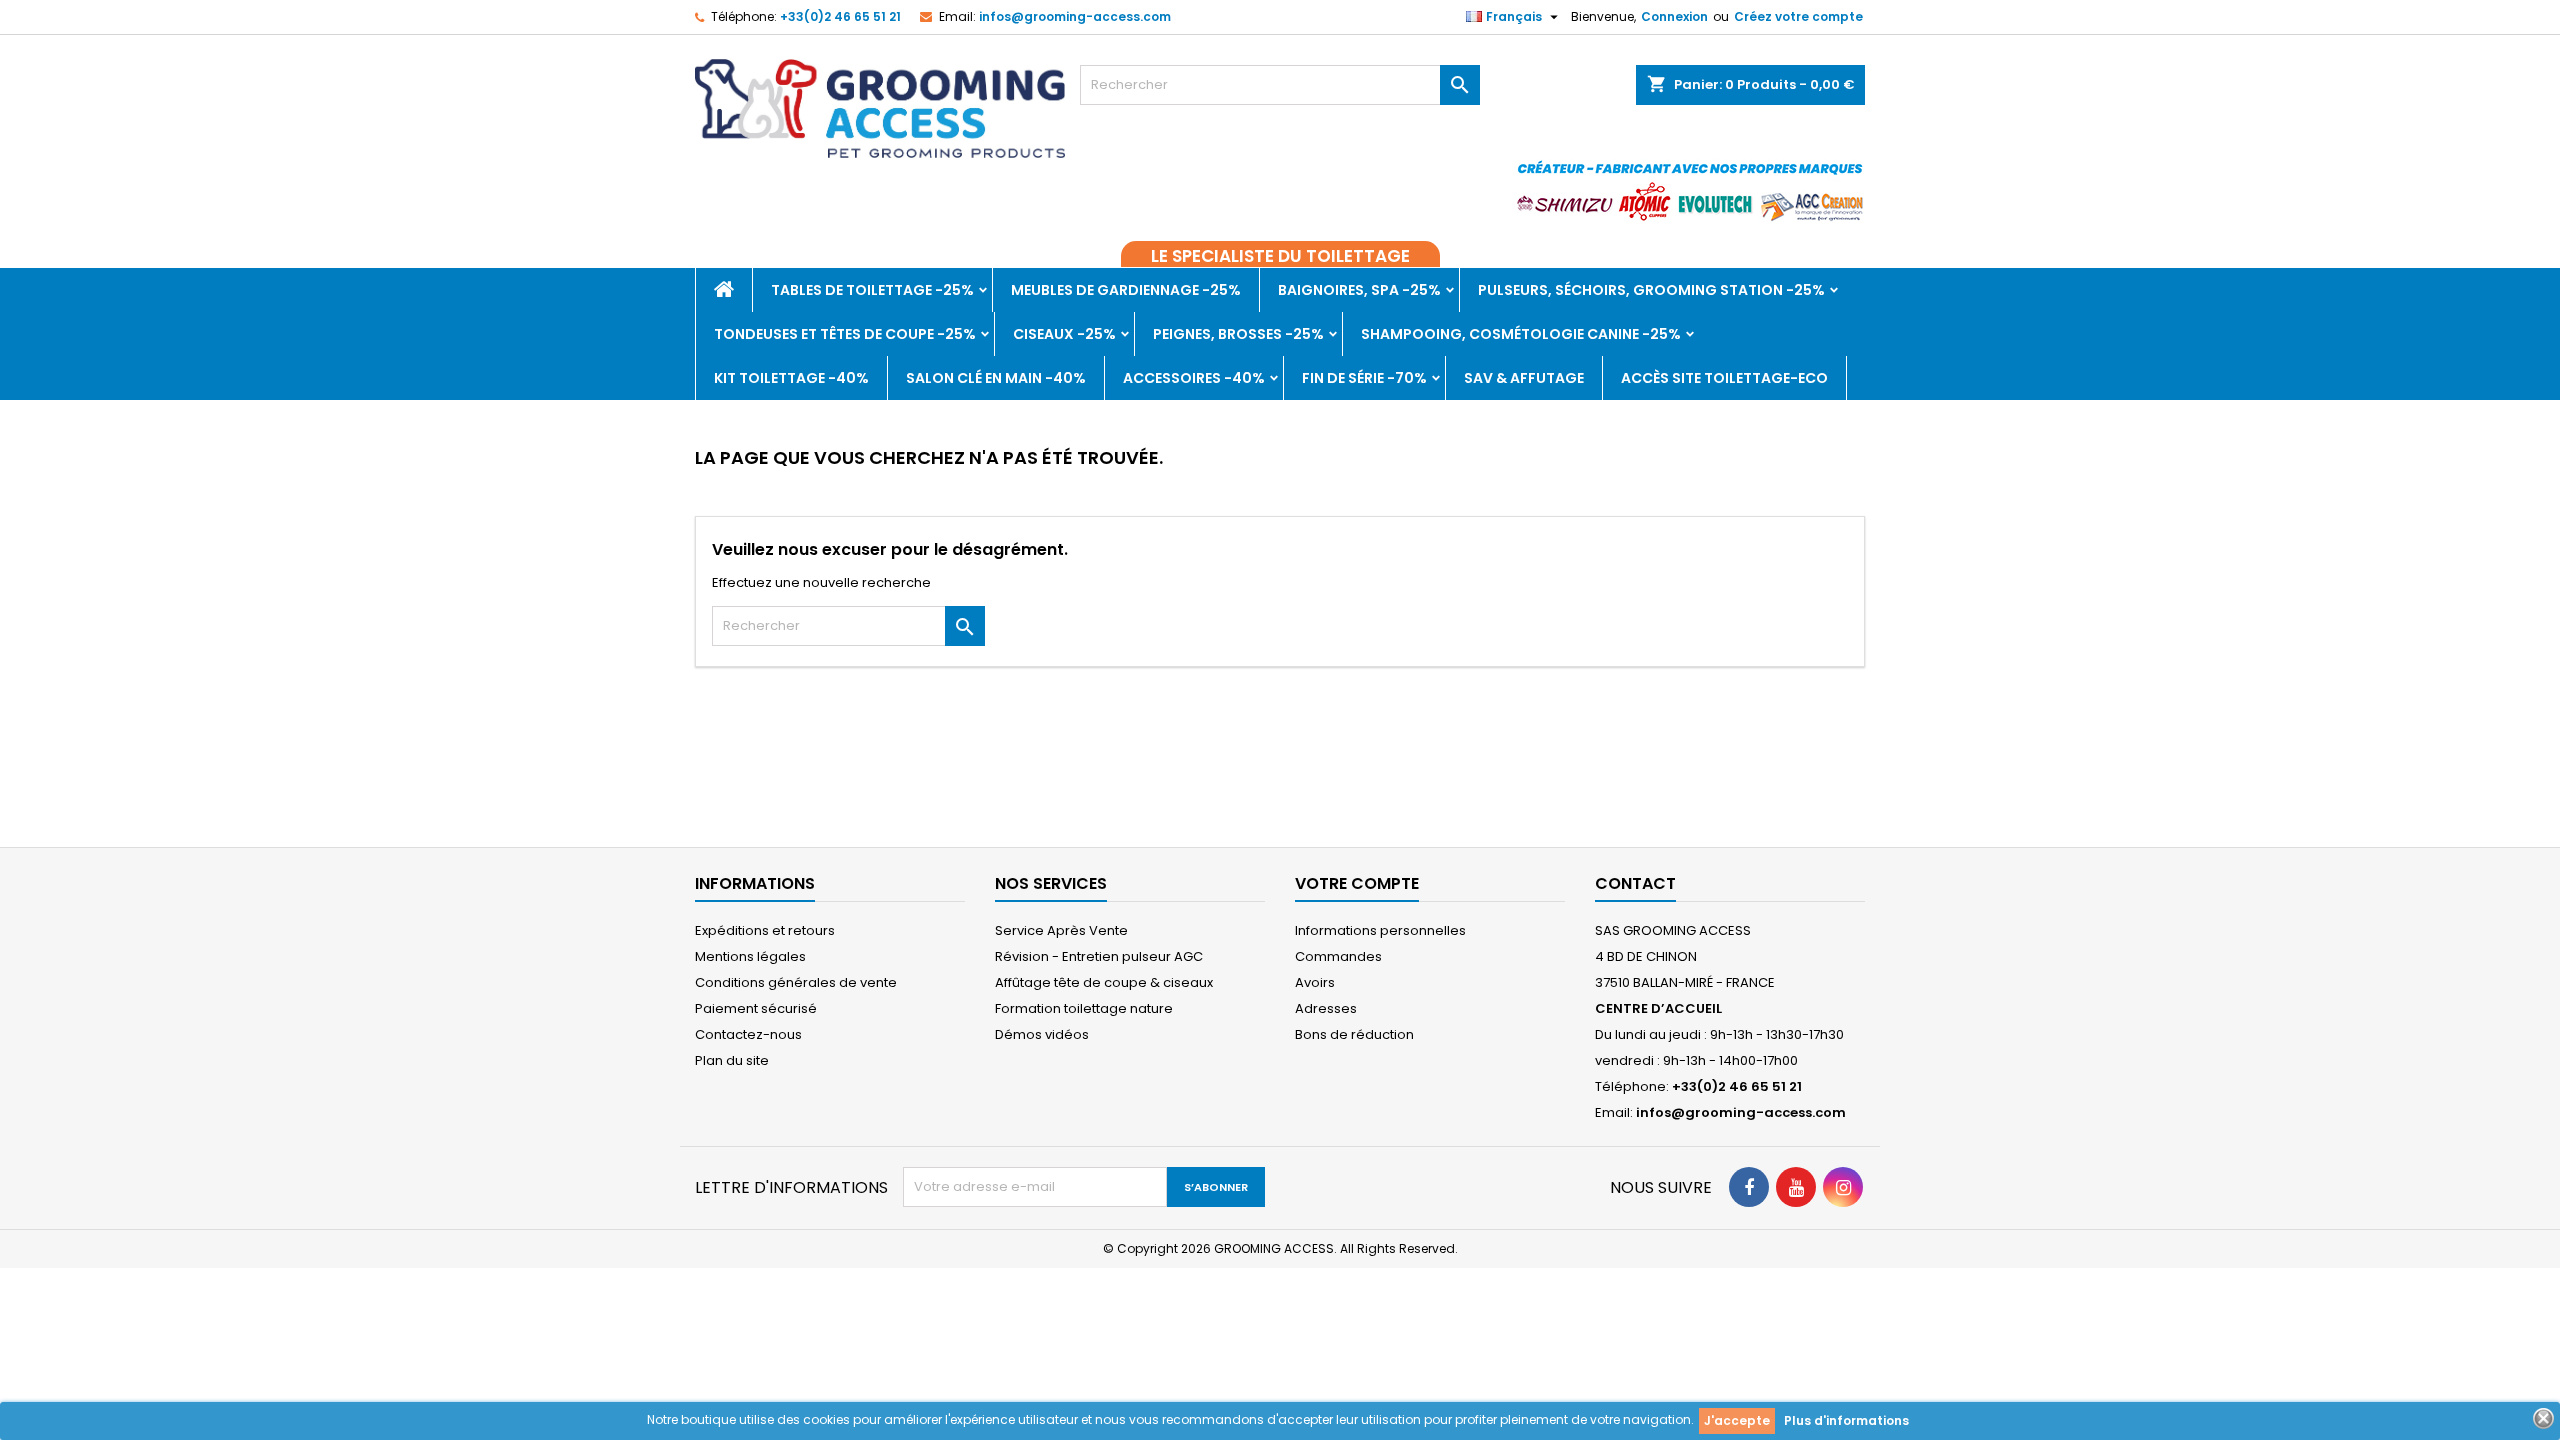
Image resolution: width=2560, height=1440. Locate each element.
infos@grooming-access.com (1075, 16)
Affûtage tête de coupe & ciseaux (1104, 982)
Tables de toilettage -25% (872, 290)
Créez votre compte (1798, 16)
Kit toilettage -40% (791, 378)
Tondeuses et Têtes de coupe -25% (845, 334)
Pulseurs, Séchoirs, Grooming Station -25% (1651, 290)
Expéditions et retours (765, 930)
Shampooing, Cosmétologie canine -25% (1521, 334)
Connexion (1674, 16)
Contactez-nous (748, 1034)
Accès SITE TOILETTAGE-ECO (1724, 378)
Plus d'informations (1846, 1420)
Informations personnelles (1380, 930)
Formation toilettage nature (1084, 1008)
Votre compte (1357, 883)
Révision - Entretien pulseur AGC (1099, 956)
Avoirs (1315, 982)
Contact (1635, 883)
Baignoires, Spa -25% (1359, 290)
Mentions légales (750, 956)
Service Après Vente (1061, 930)
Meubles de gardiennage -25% (1126, 290)
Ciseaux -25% (1064, 334)
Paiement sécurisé (756, 1008)
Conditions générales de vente (796, 982)
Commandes (1338, 956)
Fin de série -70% (1364, 378)
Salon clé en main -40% (996, 378)
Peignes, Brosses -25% (1238, 334)
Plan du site (732, 1060)
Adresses (1326, 1008)
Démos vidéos (1042, 1034)
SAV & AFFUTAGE (1524, 378)
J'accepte (1737, 1420)
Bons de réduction (1354, 1034)
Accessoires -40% (1194, 378)
